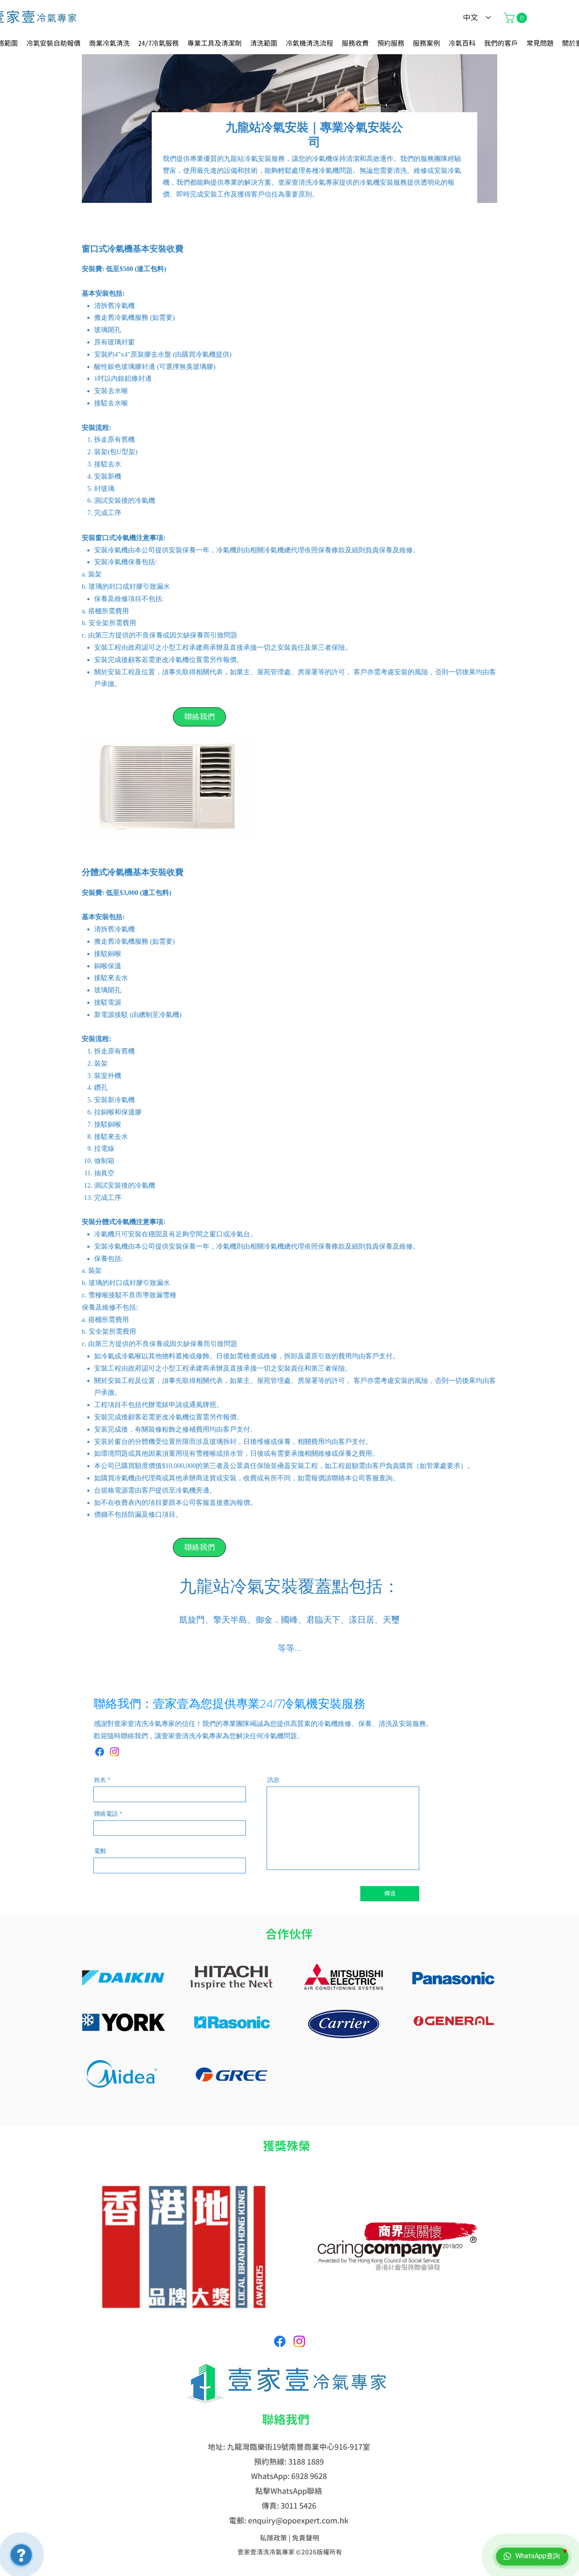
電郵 (100, 1851)
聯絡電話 (106, 1814)
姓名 (100, 1780)
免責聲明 (306, 2538)
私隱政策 (273, 2538)
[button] (517, 18)
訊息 (273, 1780)
